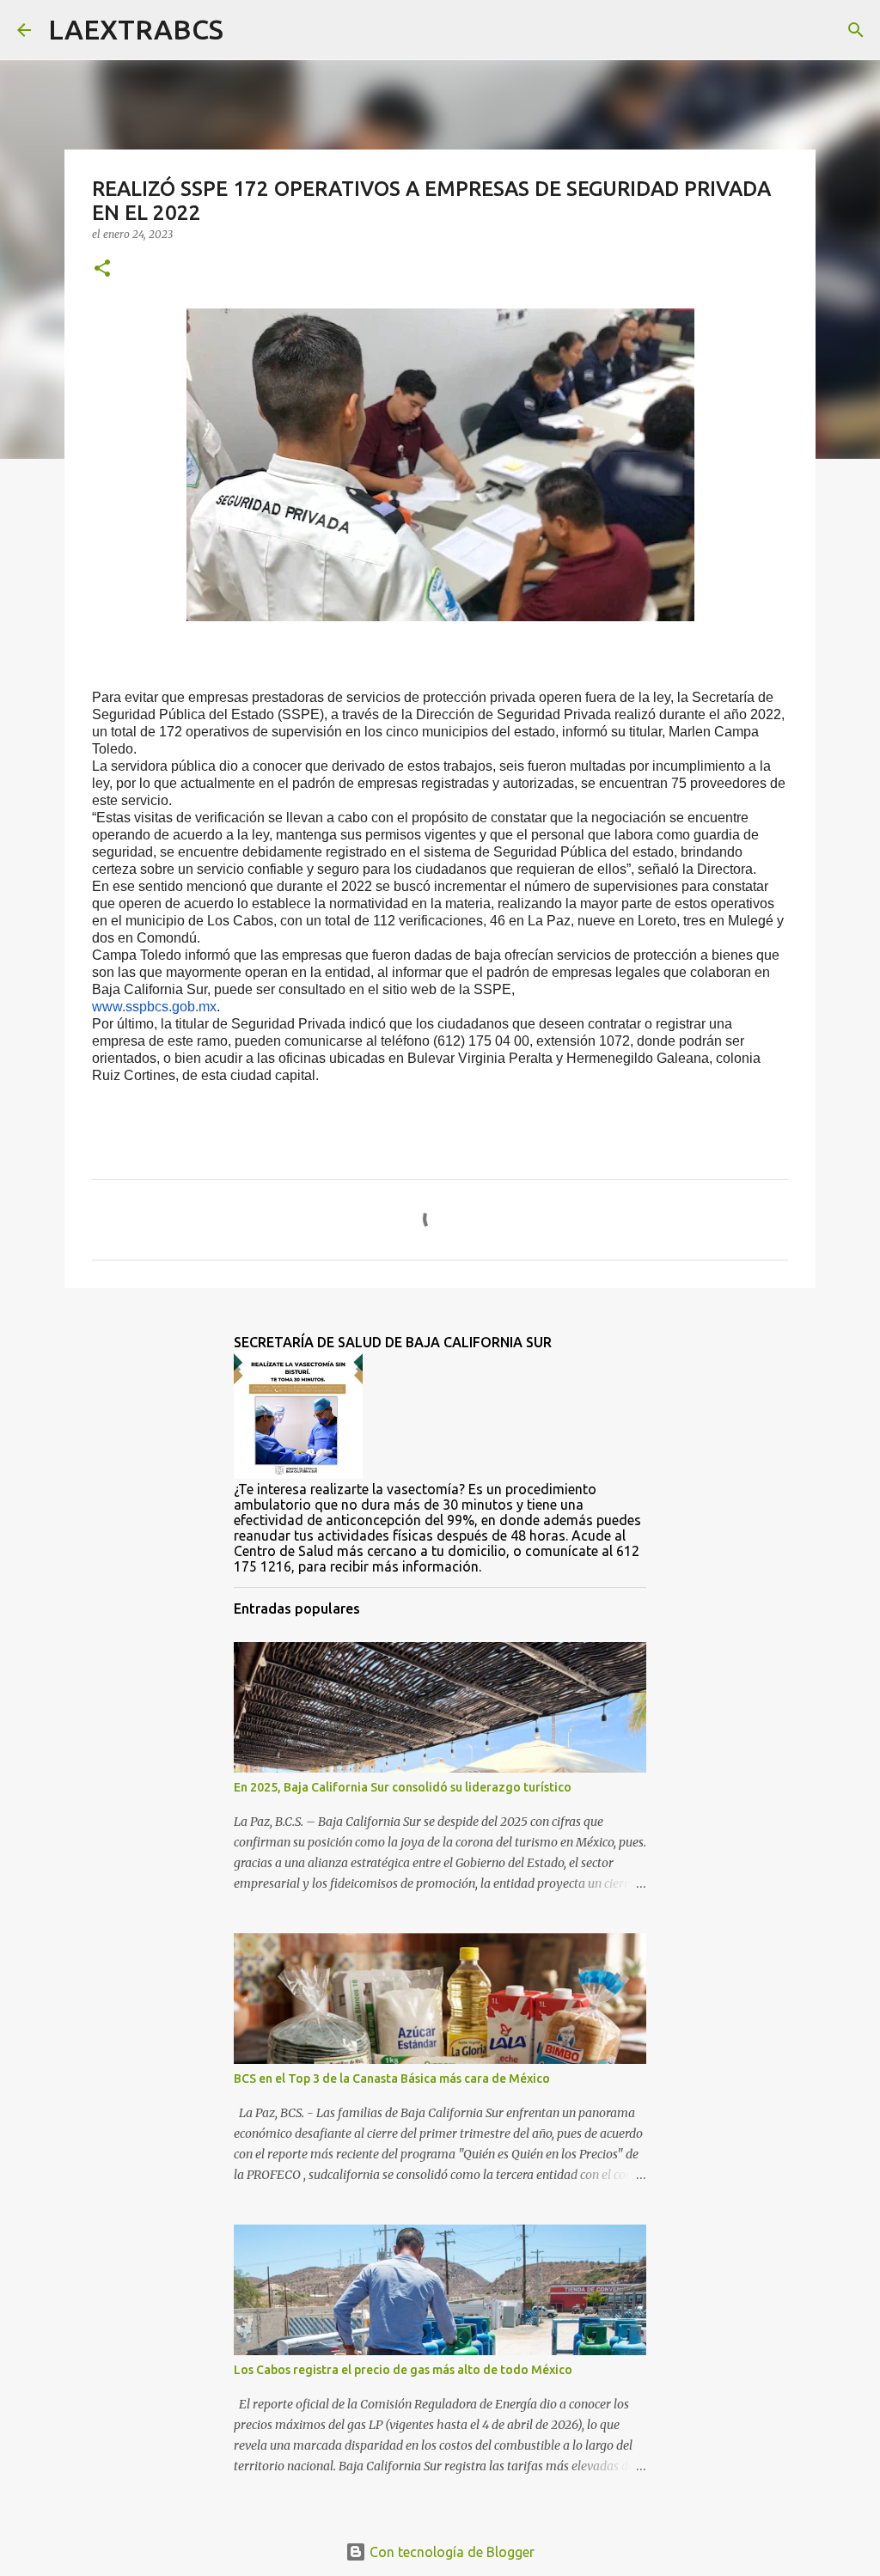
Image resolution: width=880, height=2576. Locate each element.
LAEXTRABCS (136, 29)
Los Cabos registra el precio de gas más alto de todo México (403, 2370)
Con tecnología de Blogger (450, 2552)
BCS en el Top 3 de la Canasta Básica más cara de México (392, 2079)
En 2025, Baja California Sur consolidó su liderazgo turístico (403, 1787)
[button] (102, 269)
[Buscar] (247, 30)
